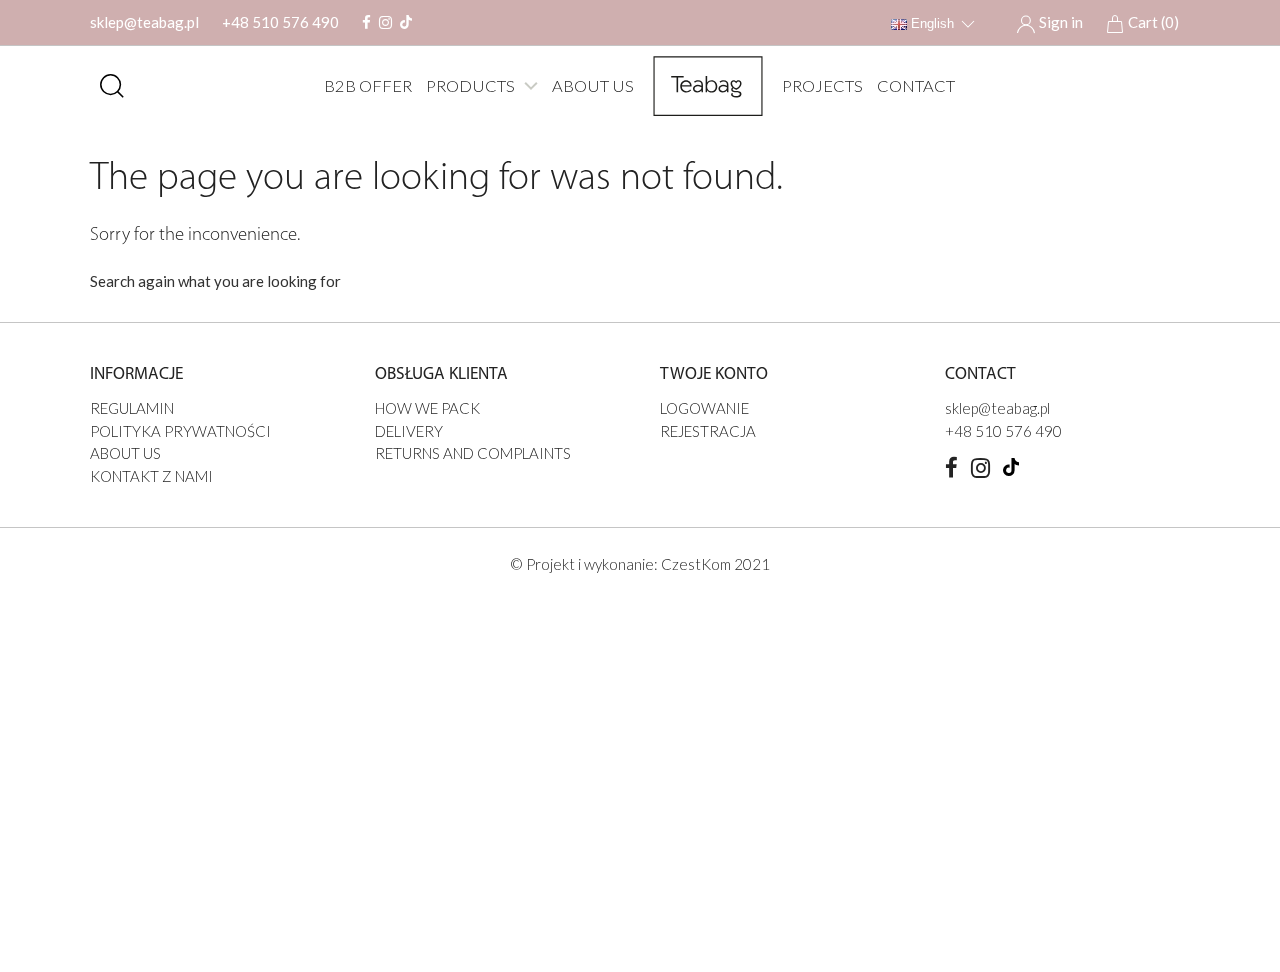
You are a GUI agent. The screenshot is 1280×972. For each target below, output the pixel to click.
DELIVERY (409, 431)
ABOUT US (593, 86)
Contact (916, 86)
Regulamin (132, 408)
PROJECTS (822, 86)
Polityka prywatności (180, 431)
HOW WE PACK (427, 408)
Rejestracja (708, 431)
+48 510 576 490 (280, 22)
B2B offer (368, 86)
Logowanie (704, 408)
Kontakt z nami (151, 476)
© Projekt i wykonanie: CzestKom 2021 (640, 564)
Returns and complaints (473, 453)
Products (470, 86)
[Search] (112, 86)
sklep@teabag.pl (144, 22)
